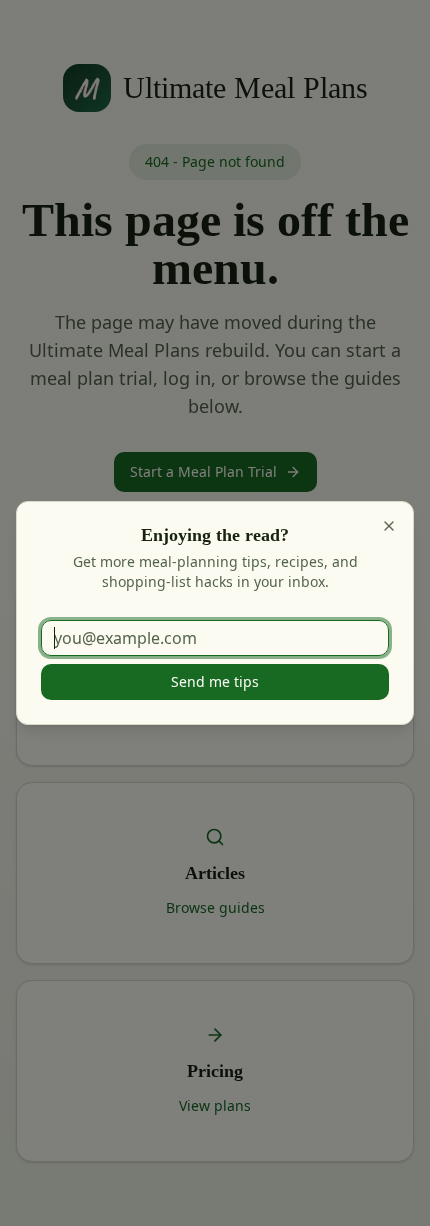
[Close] (389, 526)
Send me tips (215, 681)
